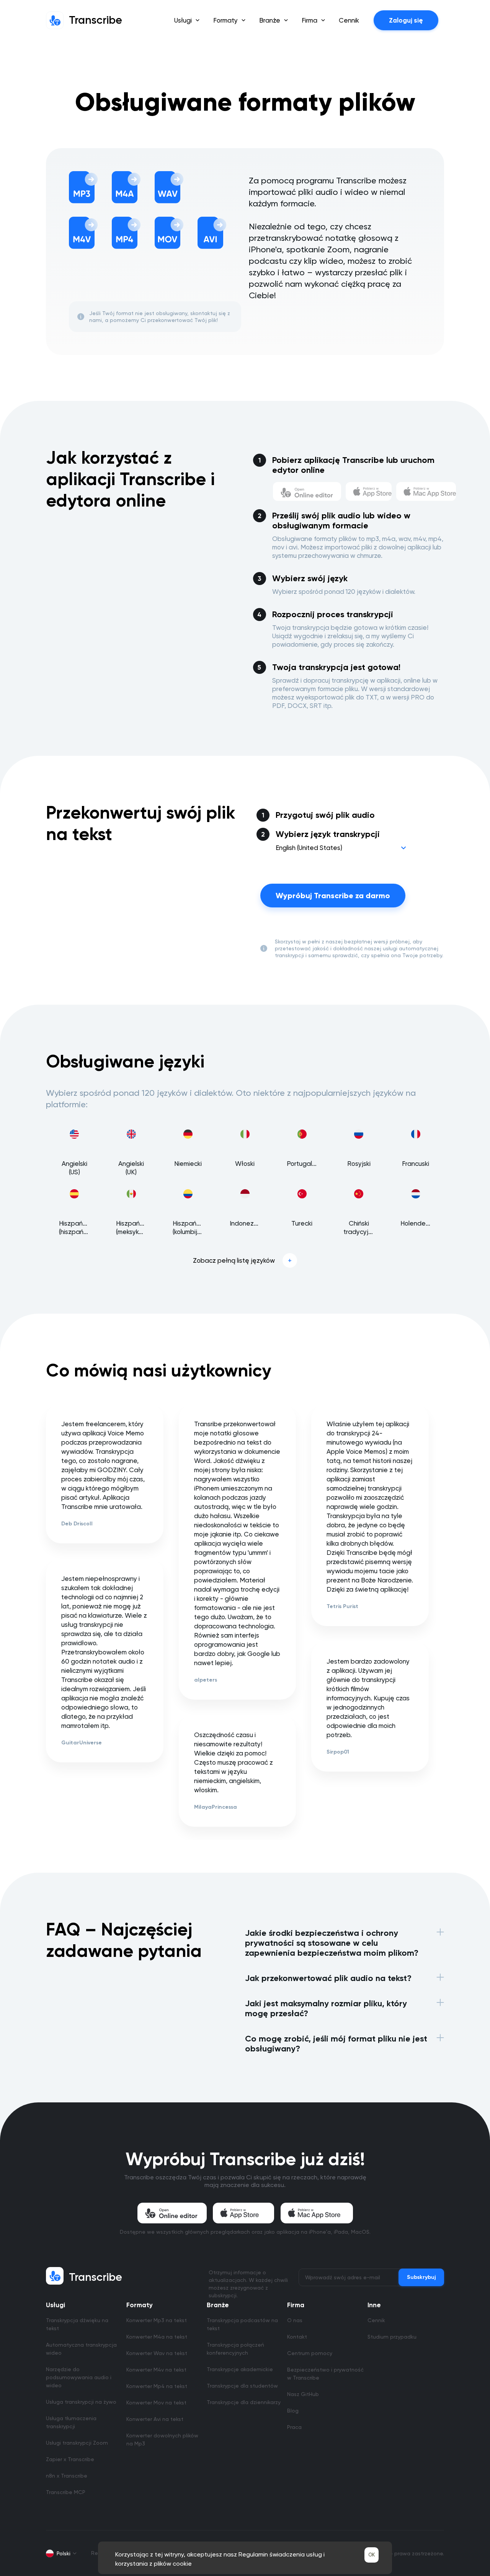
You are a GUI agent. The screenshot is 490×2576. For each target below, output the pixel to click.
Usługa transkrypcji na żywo (81, 2402)
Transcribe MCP (66, 2492)
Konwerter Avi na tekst (155, 2419)
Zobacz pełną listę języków (234, 1260)
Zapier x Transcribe (70, 2459)
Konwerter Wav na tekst (157, 2353)
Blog (293, 2411)
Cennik (349, 20)
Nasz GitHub (303, 2394)
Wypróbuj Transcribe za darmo (333, 896)
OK (372, 2555)
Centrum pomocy (310, 2353)
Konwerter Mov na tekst (156, 2403)
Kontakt (297, 2337)
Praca (294, 2427)
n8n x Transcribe (67, 2476)
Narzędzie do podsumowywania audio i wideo (79, 2377)
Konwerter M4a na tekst (157, 2337)
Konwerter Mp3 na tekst (157, 2320)
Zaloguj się (406, 20)
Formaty (140, 2305)
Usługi (56, 2305)
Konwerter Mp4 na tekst (157, 2386)
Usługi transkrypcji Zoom (77, 2443)
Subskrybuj (421, 2277)
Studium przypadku (392, 2337)
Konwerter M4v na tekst (156, 2370)
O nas (295, 2320)
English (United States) (309, 848)
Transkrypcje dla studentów (242, 2386)
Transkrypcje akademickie (240, 2369)
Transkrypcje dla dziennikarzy (244, 2402)
